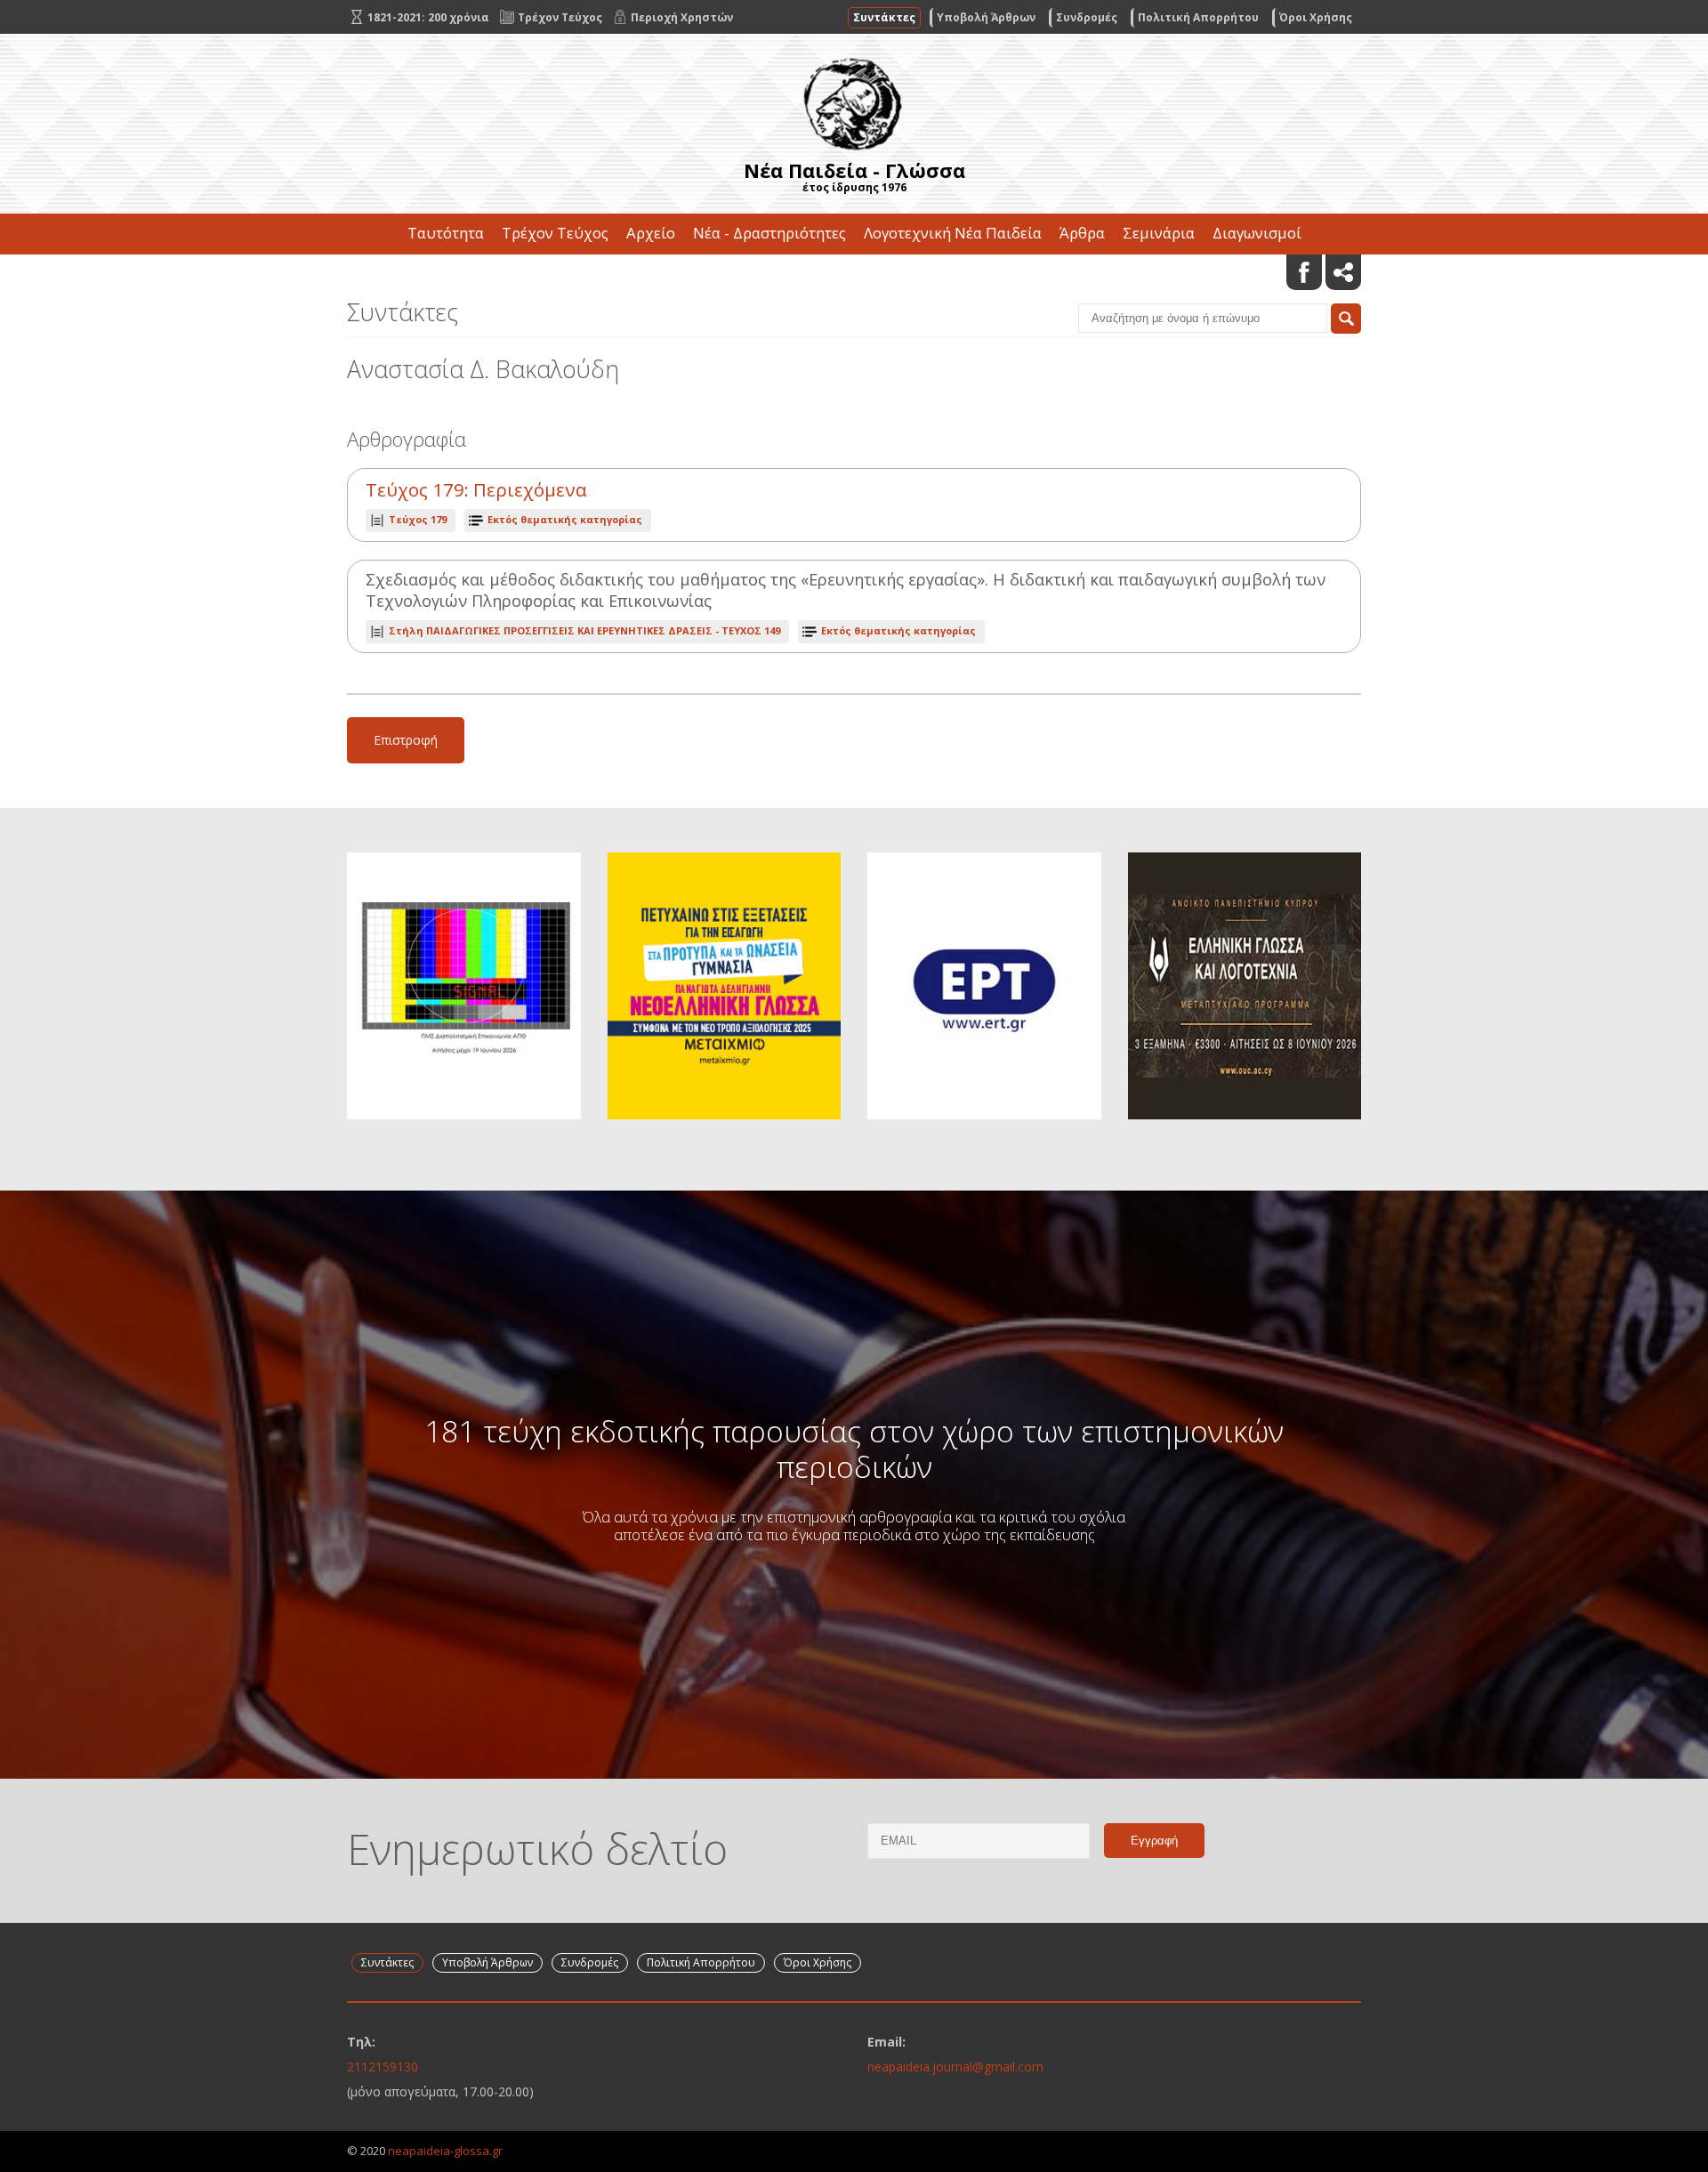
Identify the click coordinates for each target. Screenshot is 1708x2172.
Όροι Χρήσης (1316, 17)
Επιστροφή (406, 740)
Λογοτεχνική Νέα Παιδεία (953, 233)
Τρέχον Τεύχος (555, 233)
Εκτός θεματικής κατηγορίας (565, 519)
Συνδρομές (1087, 17)
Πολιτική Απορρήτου (1198, 17)
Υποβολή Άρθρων (986, 17)
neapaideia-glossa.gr (445, 2151)
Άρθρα (1082, 233)
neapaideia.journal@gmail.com (955, 2067)
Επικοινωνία (854, 274)
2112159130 (383, 2067)
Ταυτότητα (446, 233)
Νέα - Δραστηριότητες (769, 233)
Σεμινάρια (1159, 233)
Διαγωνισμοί (1257, 233)
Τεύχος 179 (418, 519)
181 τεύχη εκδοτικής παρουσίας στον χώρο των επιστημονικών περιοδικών (854, 1449)
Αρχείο (651, 233)
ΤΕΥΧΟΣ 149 (584, 630)
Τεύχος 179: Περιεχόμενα (476, 490)
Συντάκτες (884, 17)
